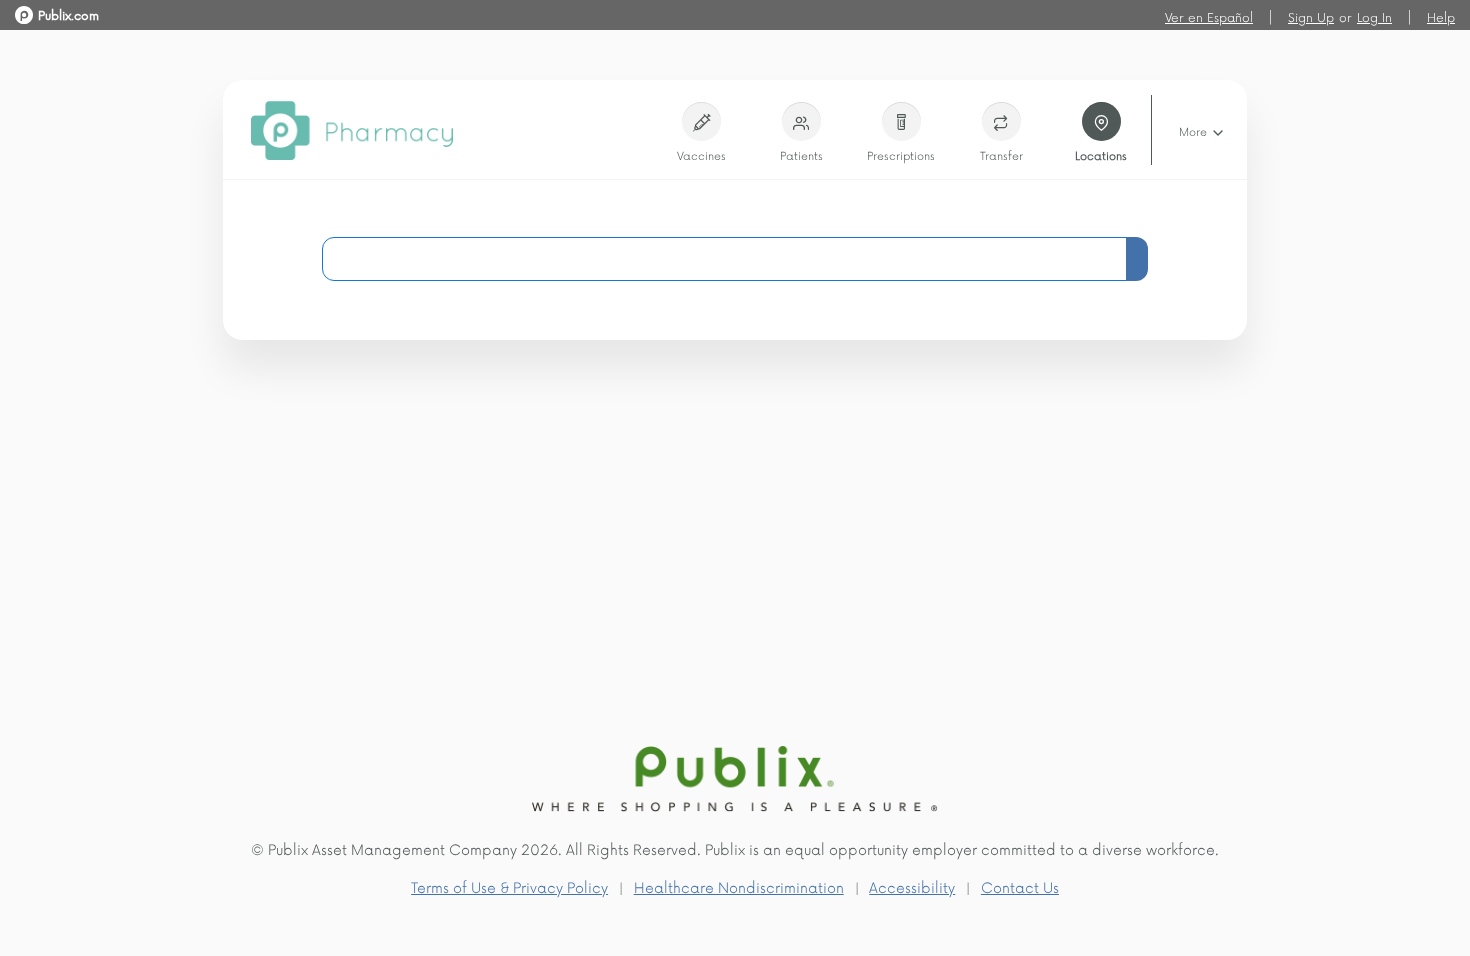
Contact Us (1020, 887)
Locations (1101, 155)
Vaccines (701, 155)
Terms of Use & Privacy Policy (509, 887)
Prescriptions (901, 155)
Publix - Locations (68, 13)
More (1194, 131)
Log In (1374, 17)
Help (1441, 17)
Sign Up (1311, 17)
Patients (801, 155)
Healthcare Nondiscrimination (739, 887)
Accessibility (912, 887)
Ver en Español (1209, 17)
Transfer (1001, 155)
